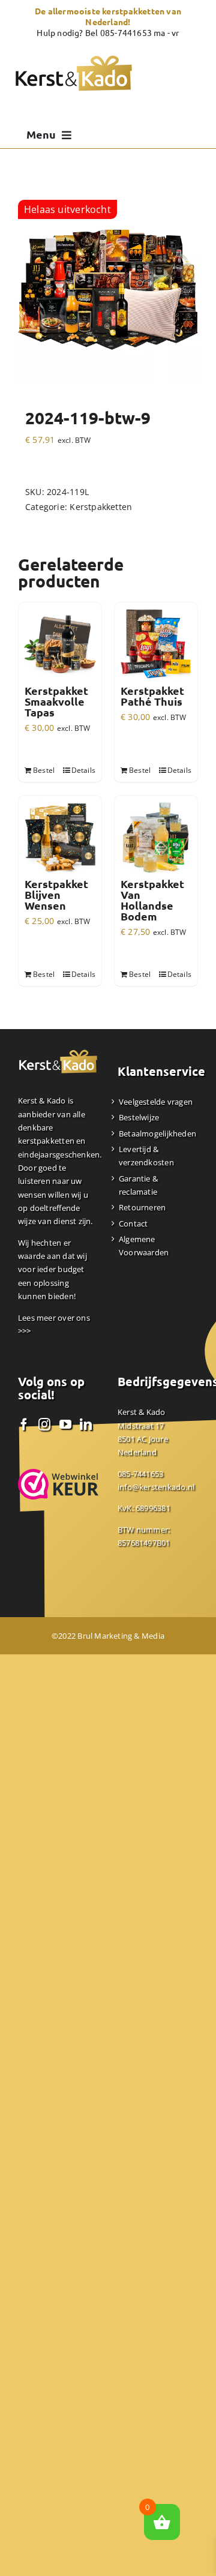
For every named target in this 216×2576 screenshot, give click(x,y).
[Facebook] (24, 1425)
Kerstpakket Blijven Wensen (56, 895)
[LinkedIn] (86, 1425)
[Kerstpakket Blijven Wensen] (60, 837)
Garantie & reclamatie (138, 1185)
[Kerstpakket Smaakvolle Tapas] (60, 644)
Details (83, 770)
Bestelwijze (139, 1117)
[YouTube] (65, 1425)
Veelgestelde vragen (156, 1102)
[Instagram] (44, 1425)
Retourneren (142, 1207)
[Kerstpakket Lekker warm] (108, 290)
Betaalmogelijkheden (157, 1133)
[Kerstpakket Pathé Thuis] (156, 644)
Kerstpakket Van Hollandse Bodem (152, 900)
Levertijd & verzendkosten (146, 1156)
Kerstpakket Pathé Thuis (152, 696)
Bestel (44, 770)
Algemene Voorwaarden (144, 1246)
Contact (133, 1223)
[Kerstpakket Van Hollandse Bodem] (156, 837)
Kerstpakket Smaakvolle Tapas (56, 701)
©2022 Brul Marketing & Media (108, 1636)
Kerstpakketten (101, 507)
